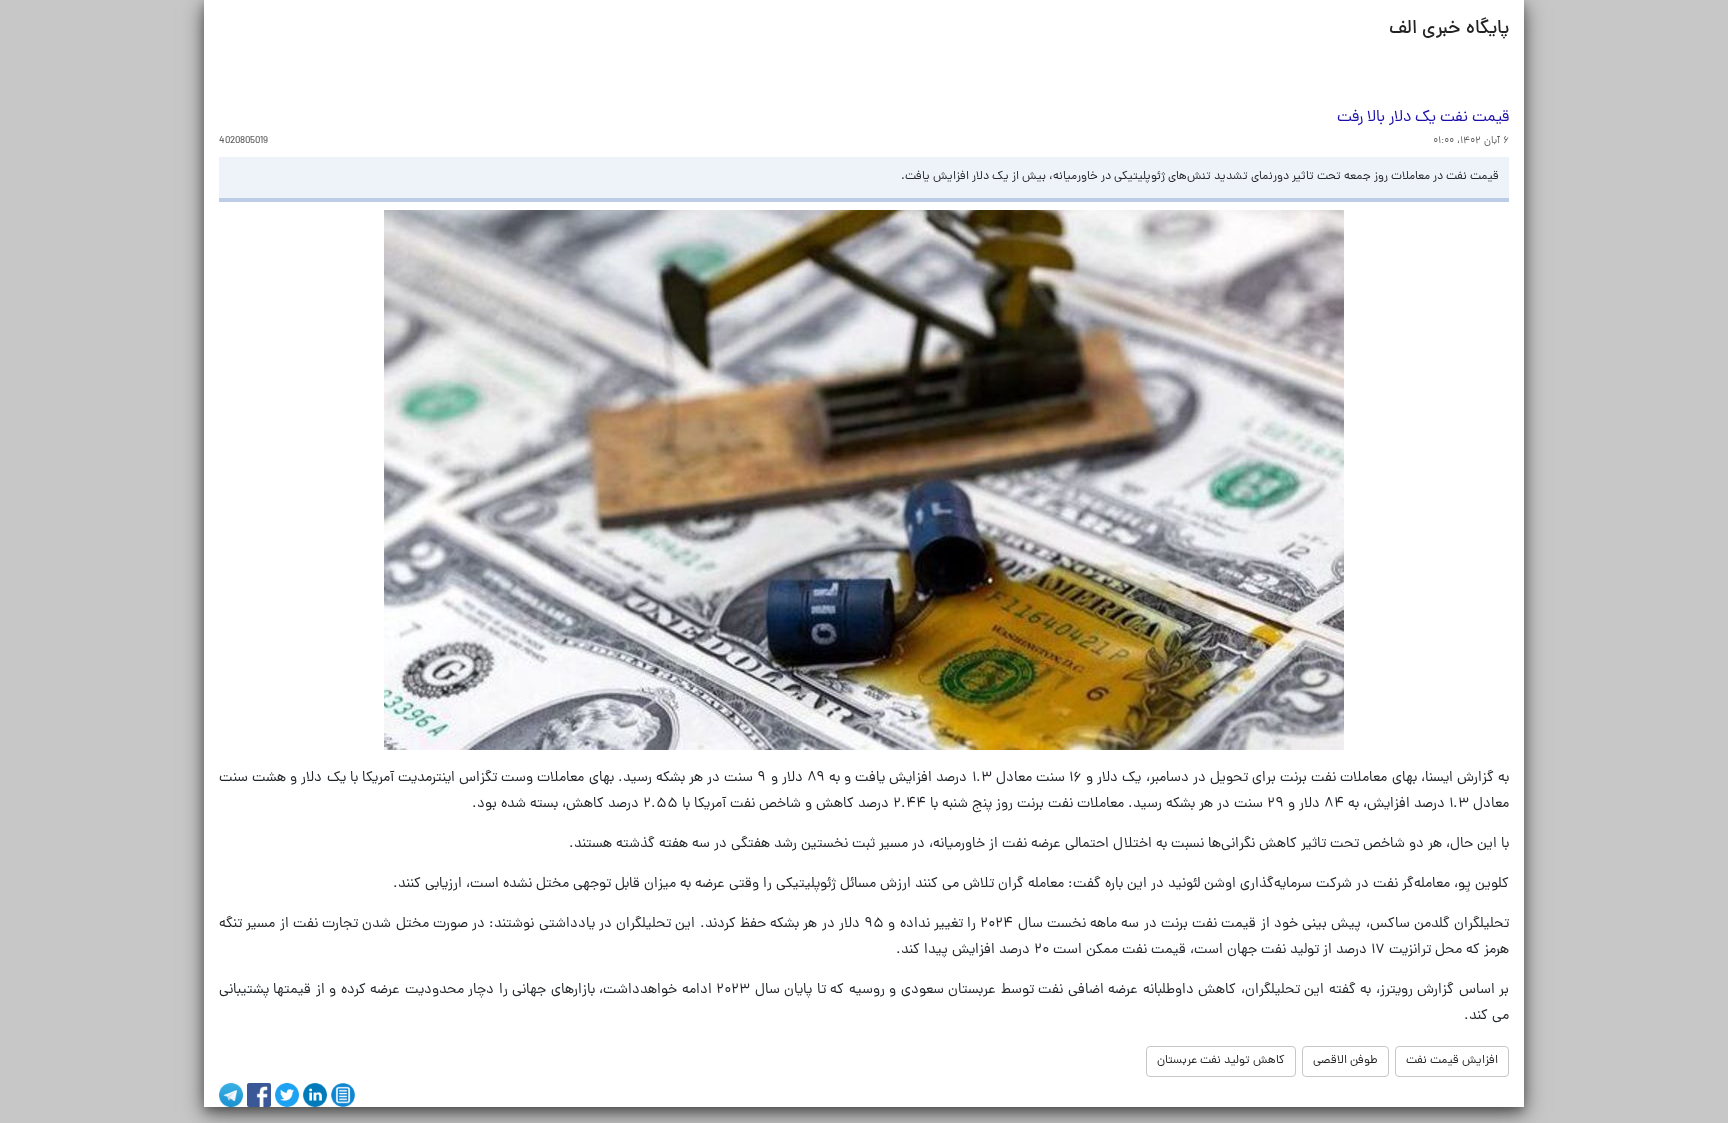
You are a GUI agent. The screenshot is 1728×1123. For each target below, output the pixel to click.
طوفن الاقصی (1345, 1061)
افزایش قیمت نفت (1452, 1061)
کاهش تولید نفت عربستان (1221, 1061)
